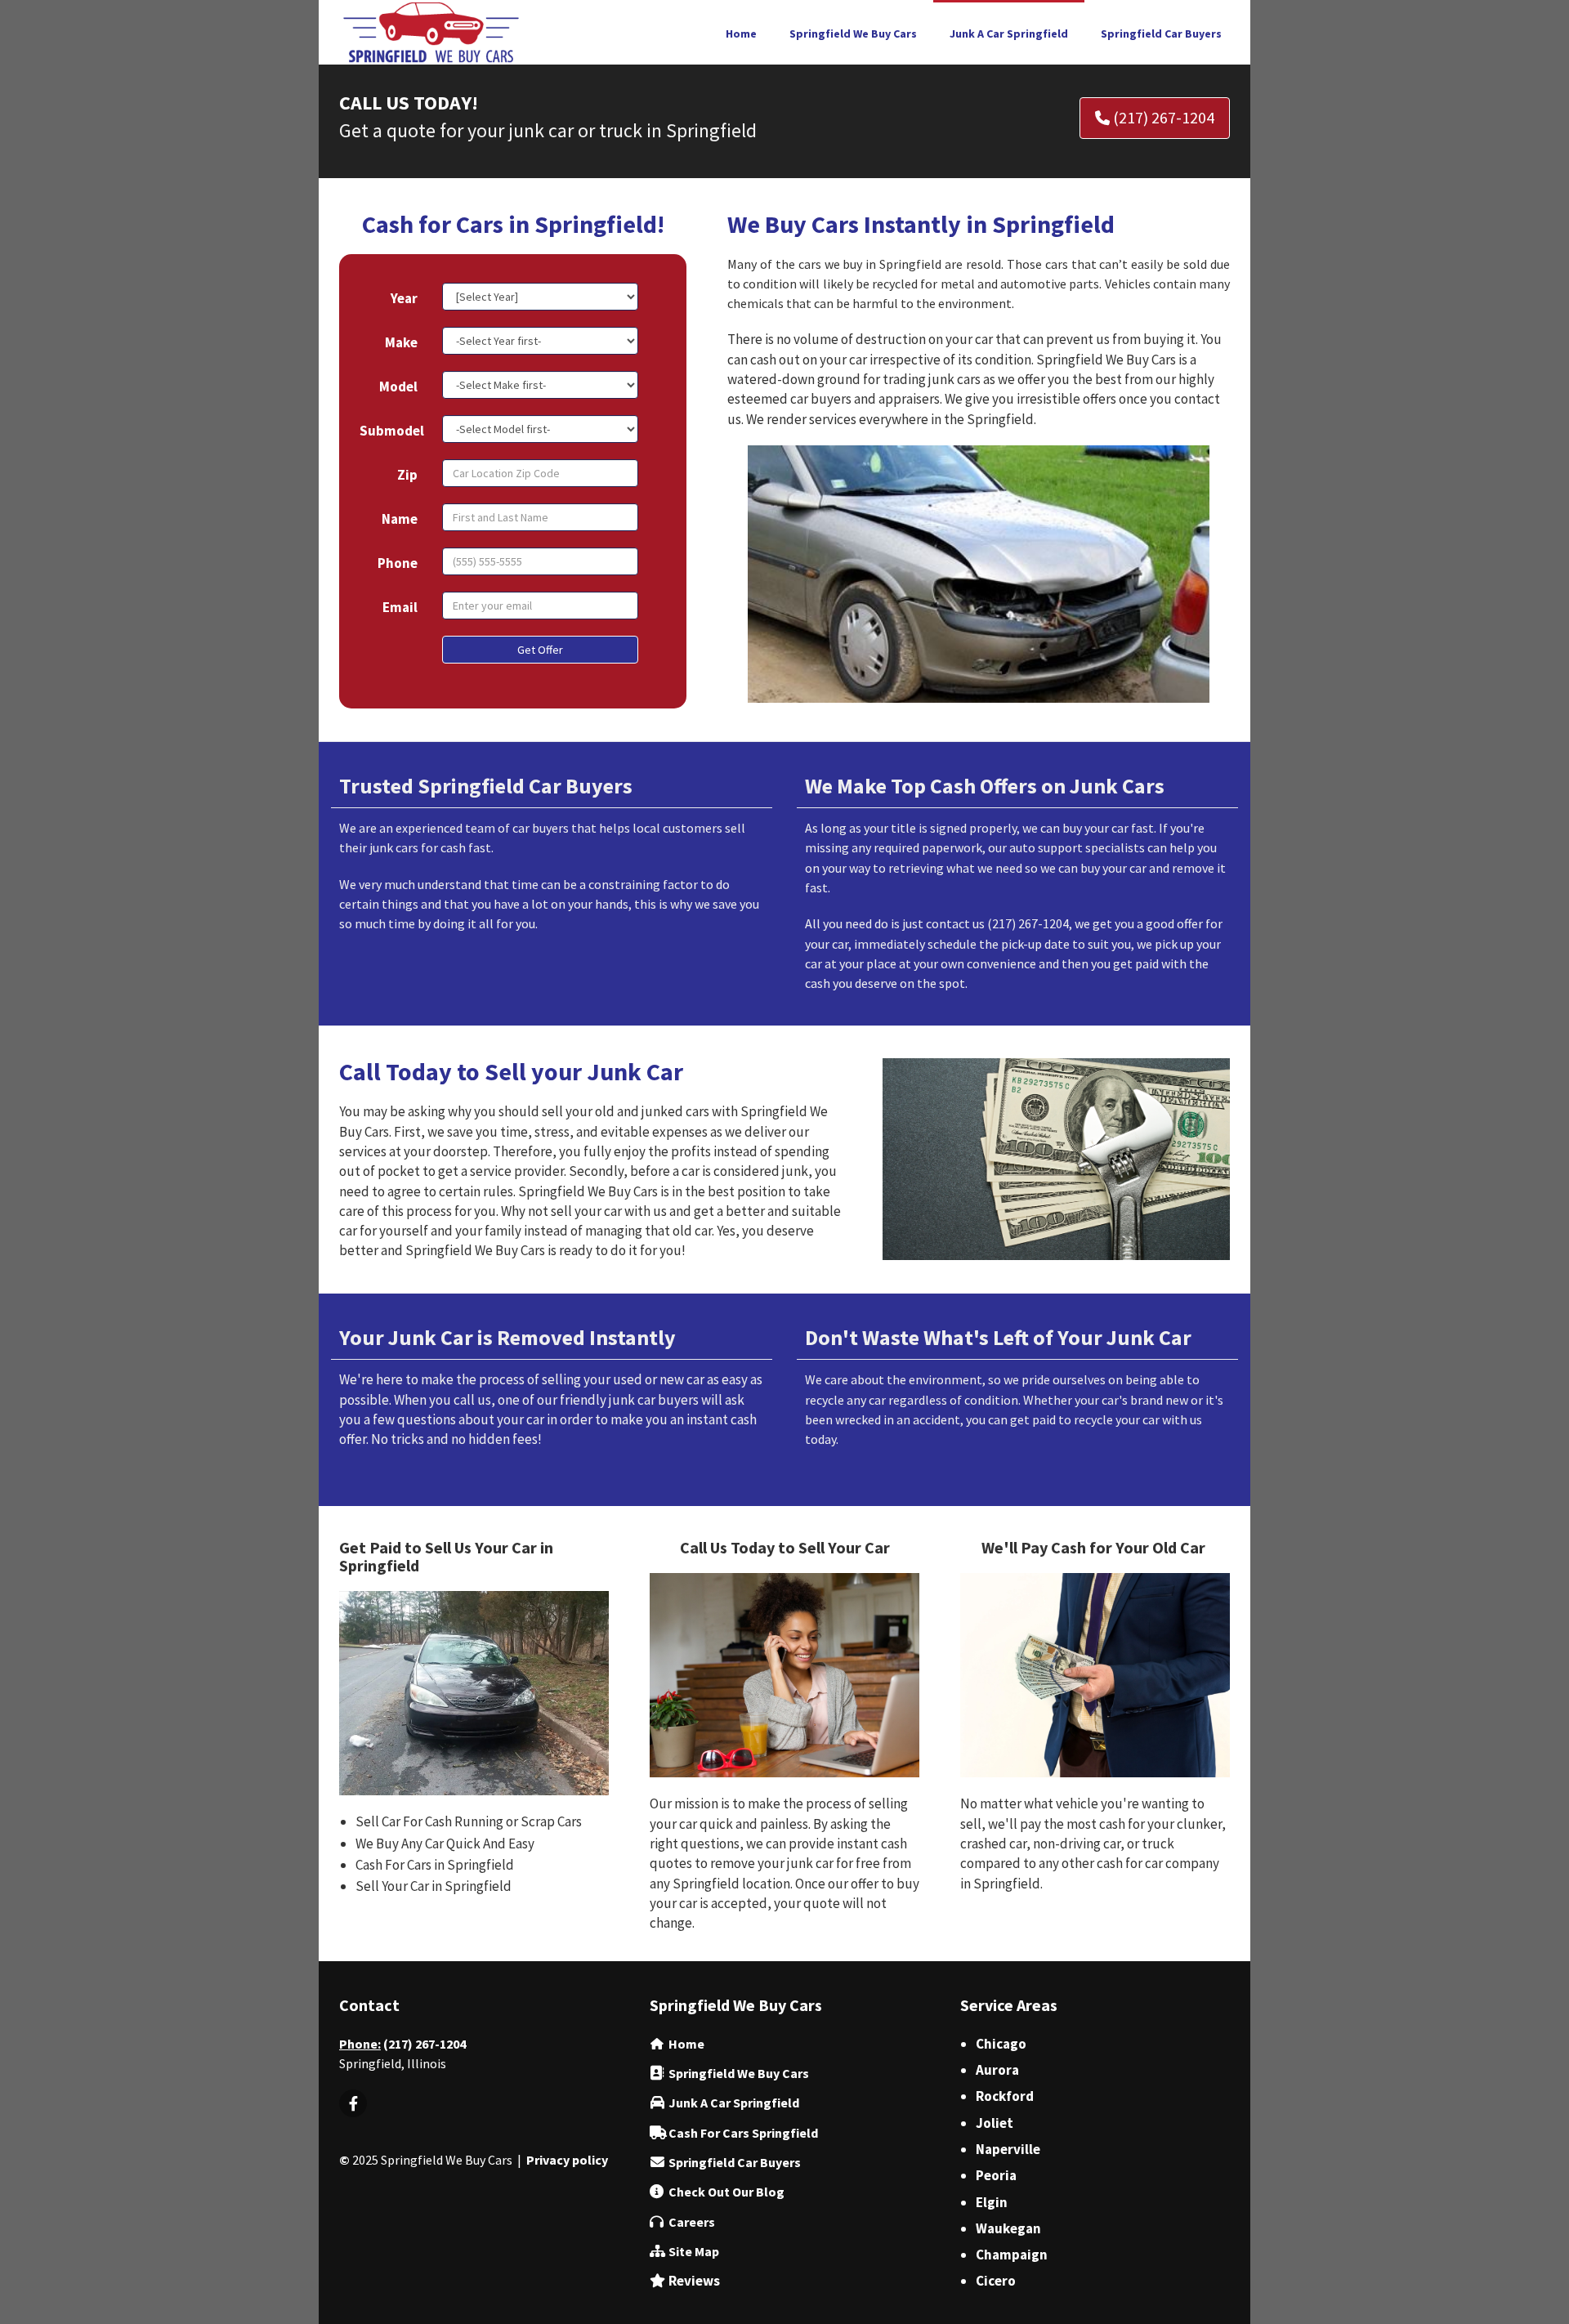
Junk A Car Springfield (734, 2103)
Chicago (1001, 2044)
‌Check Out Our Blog (726, 2192)
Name (400, 519)
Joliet (995, 2123)
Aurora (997, 2070)
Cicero (996, 2281)
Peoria (996, 2175)
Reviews (694, 2281)
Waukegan (1008, 2228)
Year (404, 298)
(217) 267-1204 (425, 2044)
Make (401, 342)
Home (686, 2044)
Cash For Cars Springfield (743, 2133)
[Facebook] (353, 2104)
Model (398, 387)
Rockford (1005, 2096)
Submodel (392, 431)
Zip (407, 475)
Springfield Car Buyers (735, 2162)
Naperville (1008, 2149)
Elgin (992, 2202)
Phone (398, 563)
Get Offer (540, 650)
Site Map (694, 2251)
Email (400, 607)
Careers (692, 2222)
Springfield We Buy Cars (739, 2073)
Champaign (1012, 2255)
